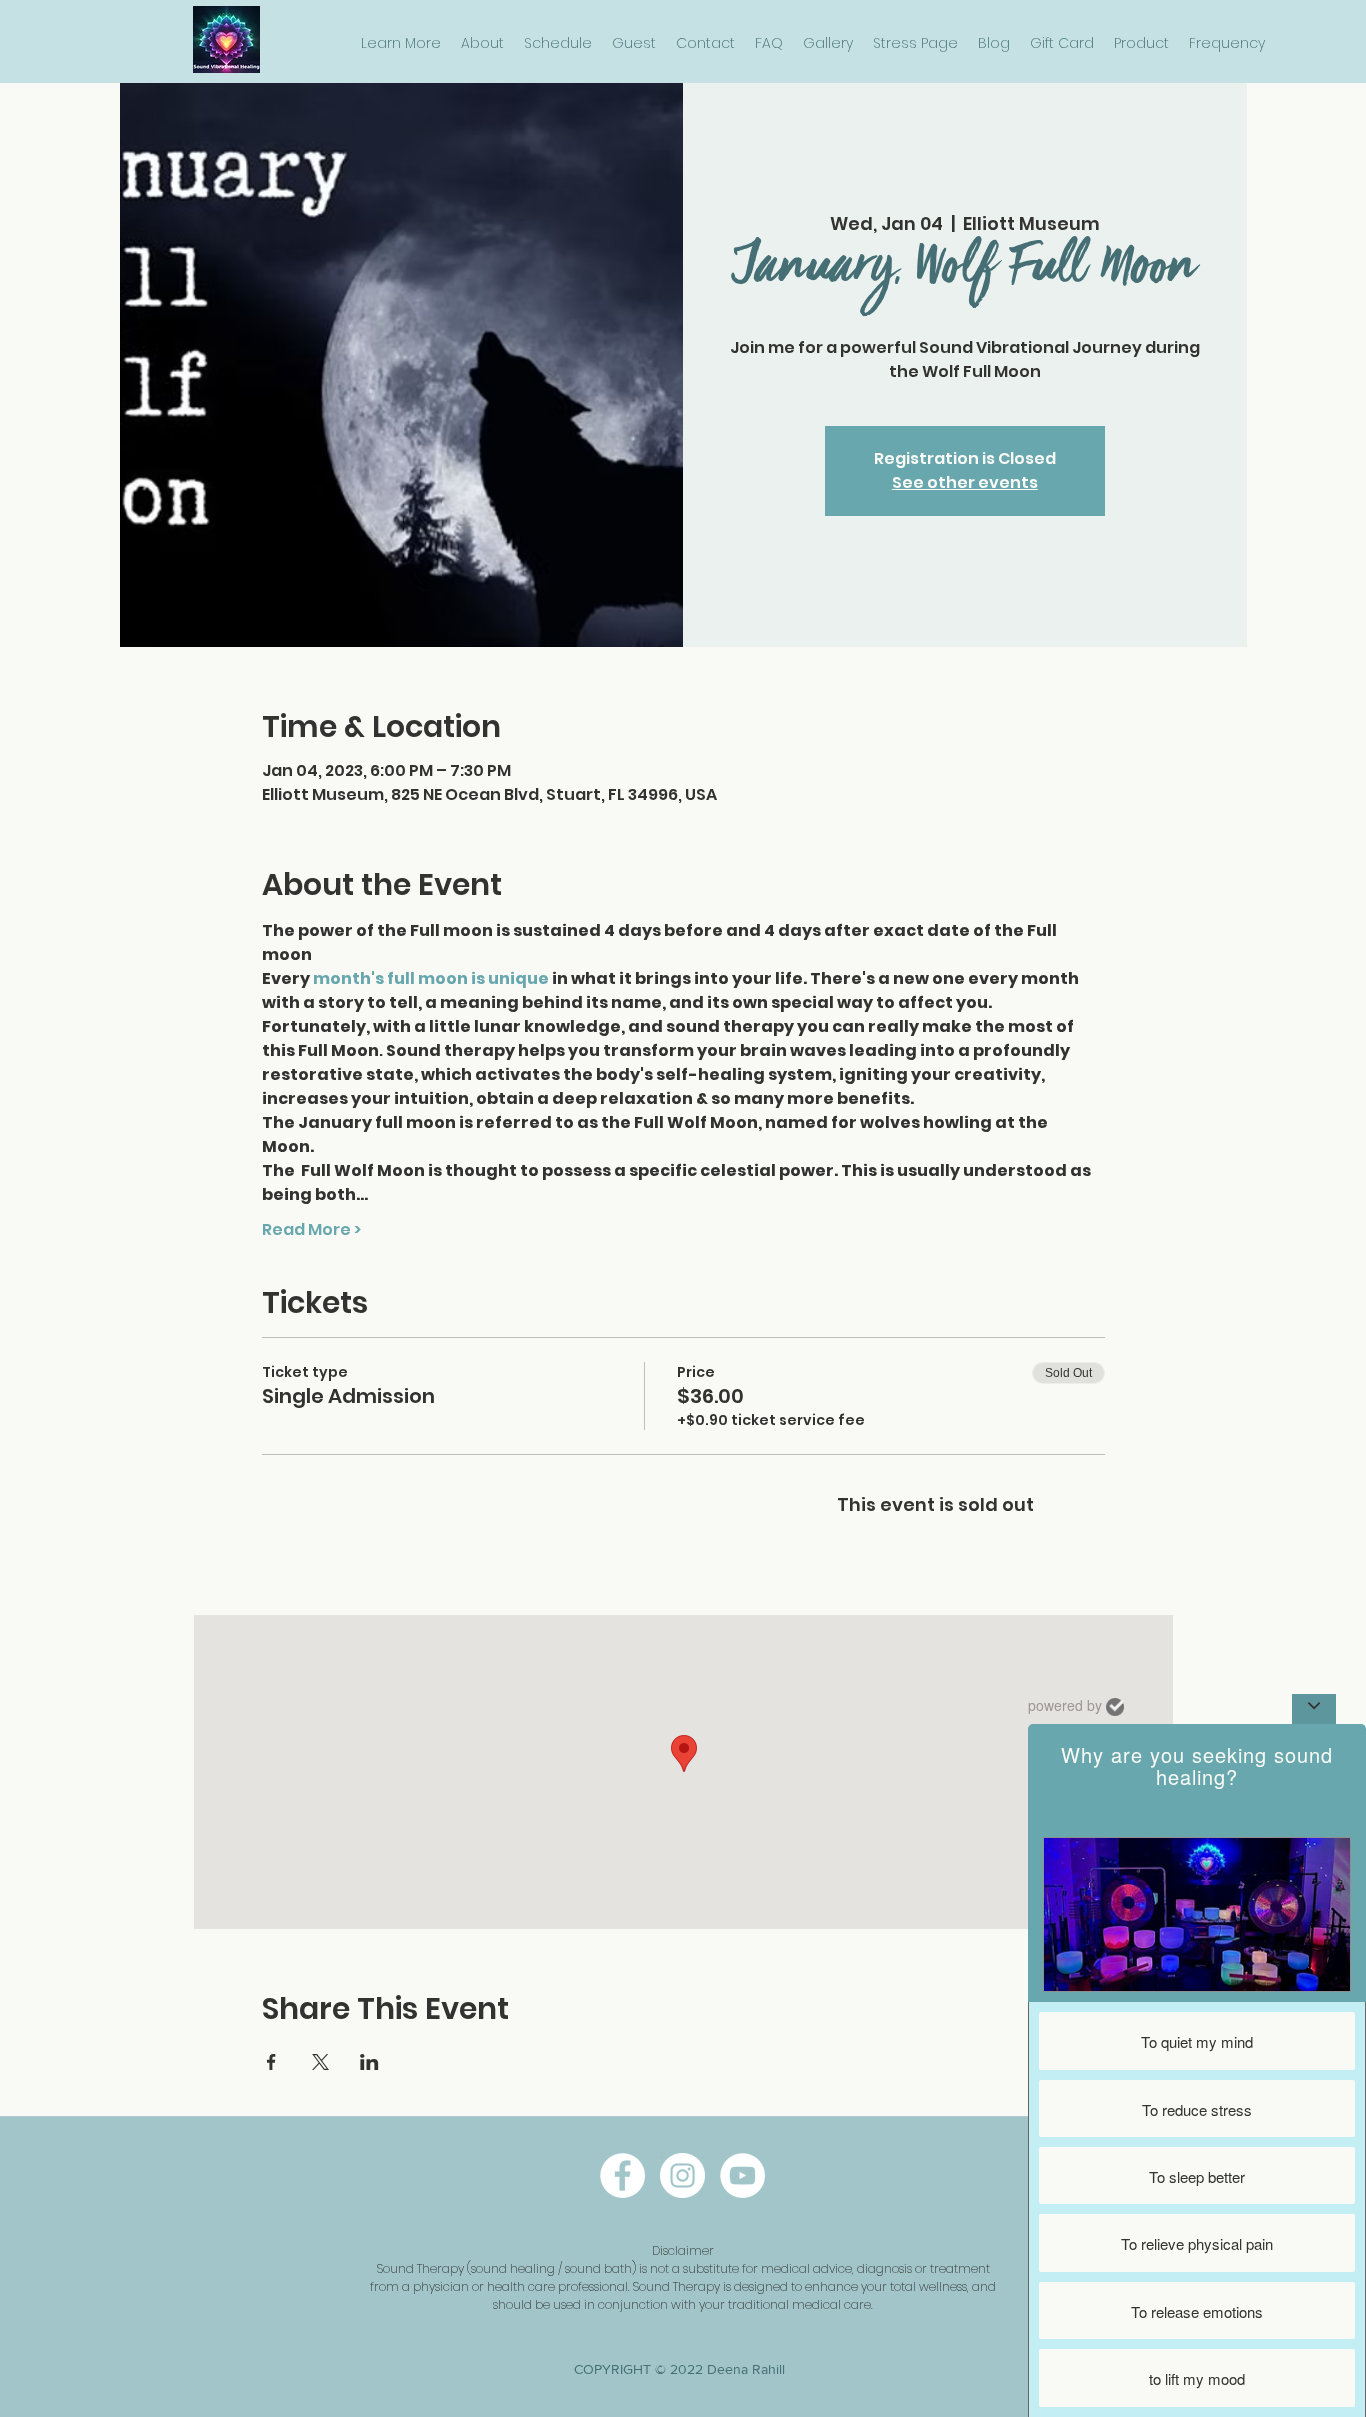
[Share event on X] (320, 2062)
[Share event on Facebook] (271, 2062)
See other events (965, 482)
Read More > (311, 1230)
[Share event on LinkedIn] (369, 2062)
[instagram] (682, 2175)
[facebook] (622, 2175)
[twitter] (742, 2175)
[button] (401, 43)
